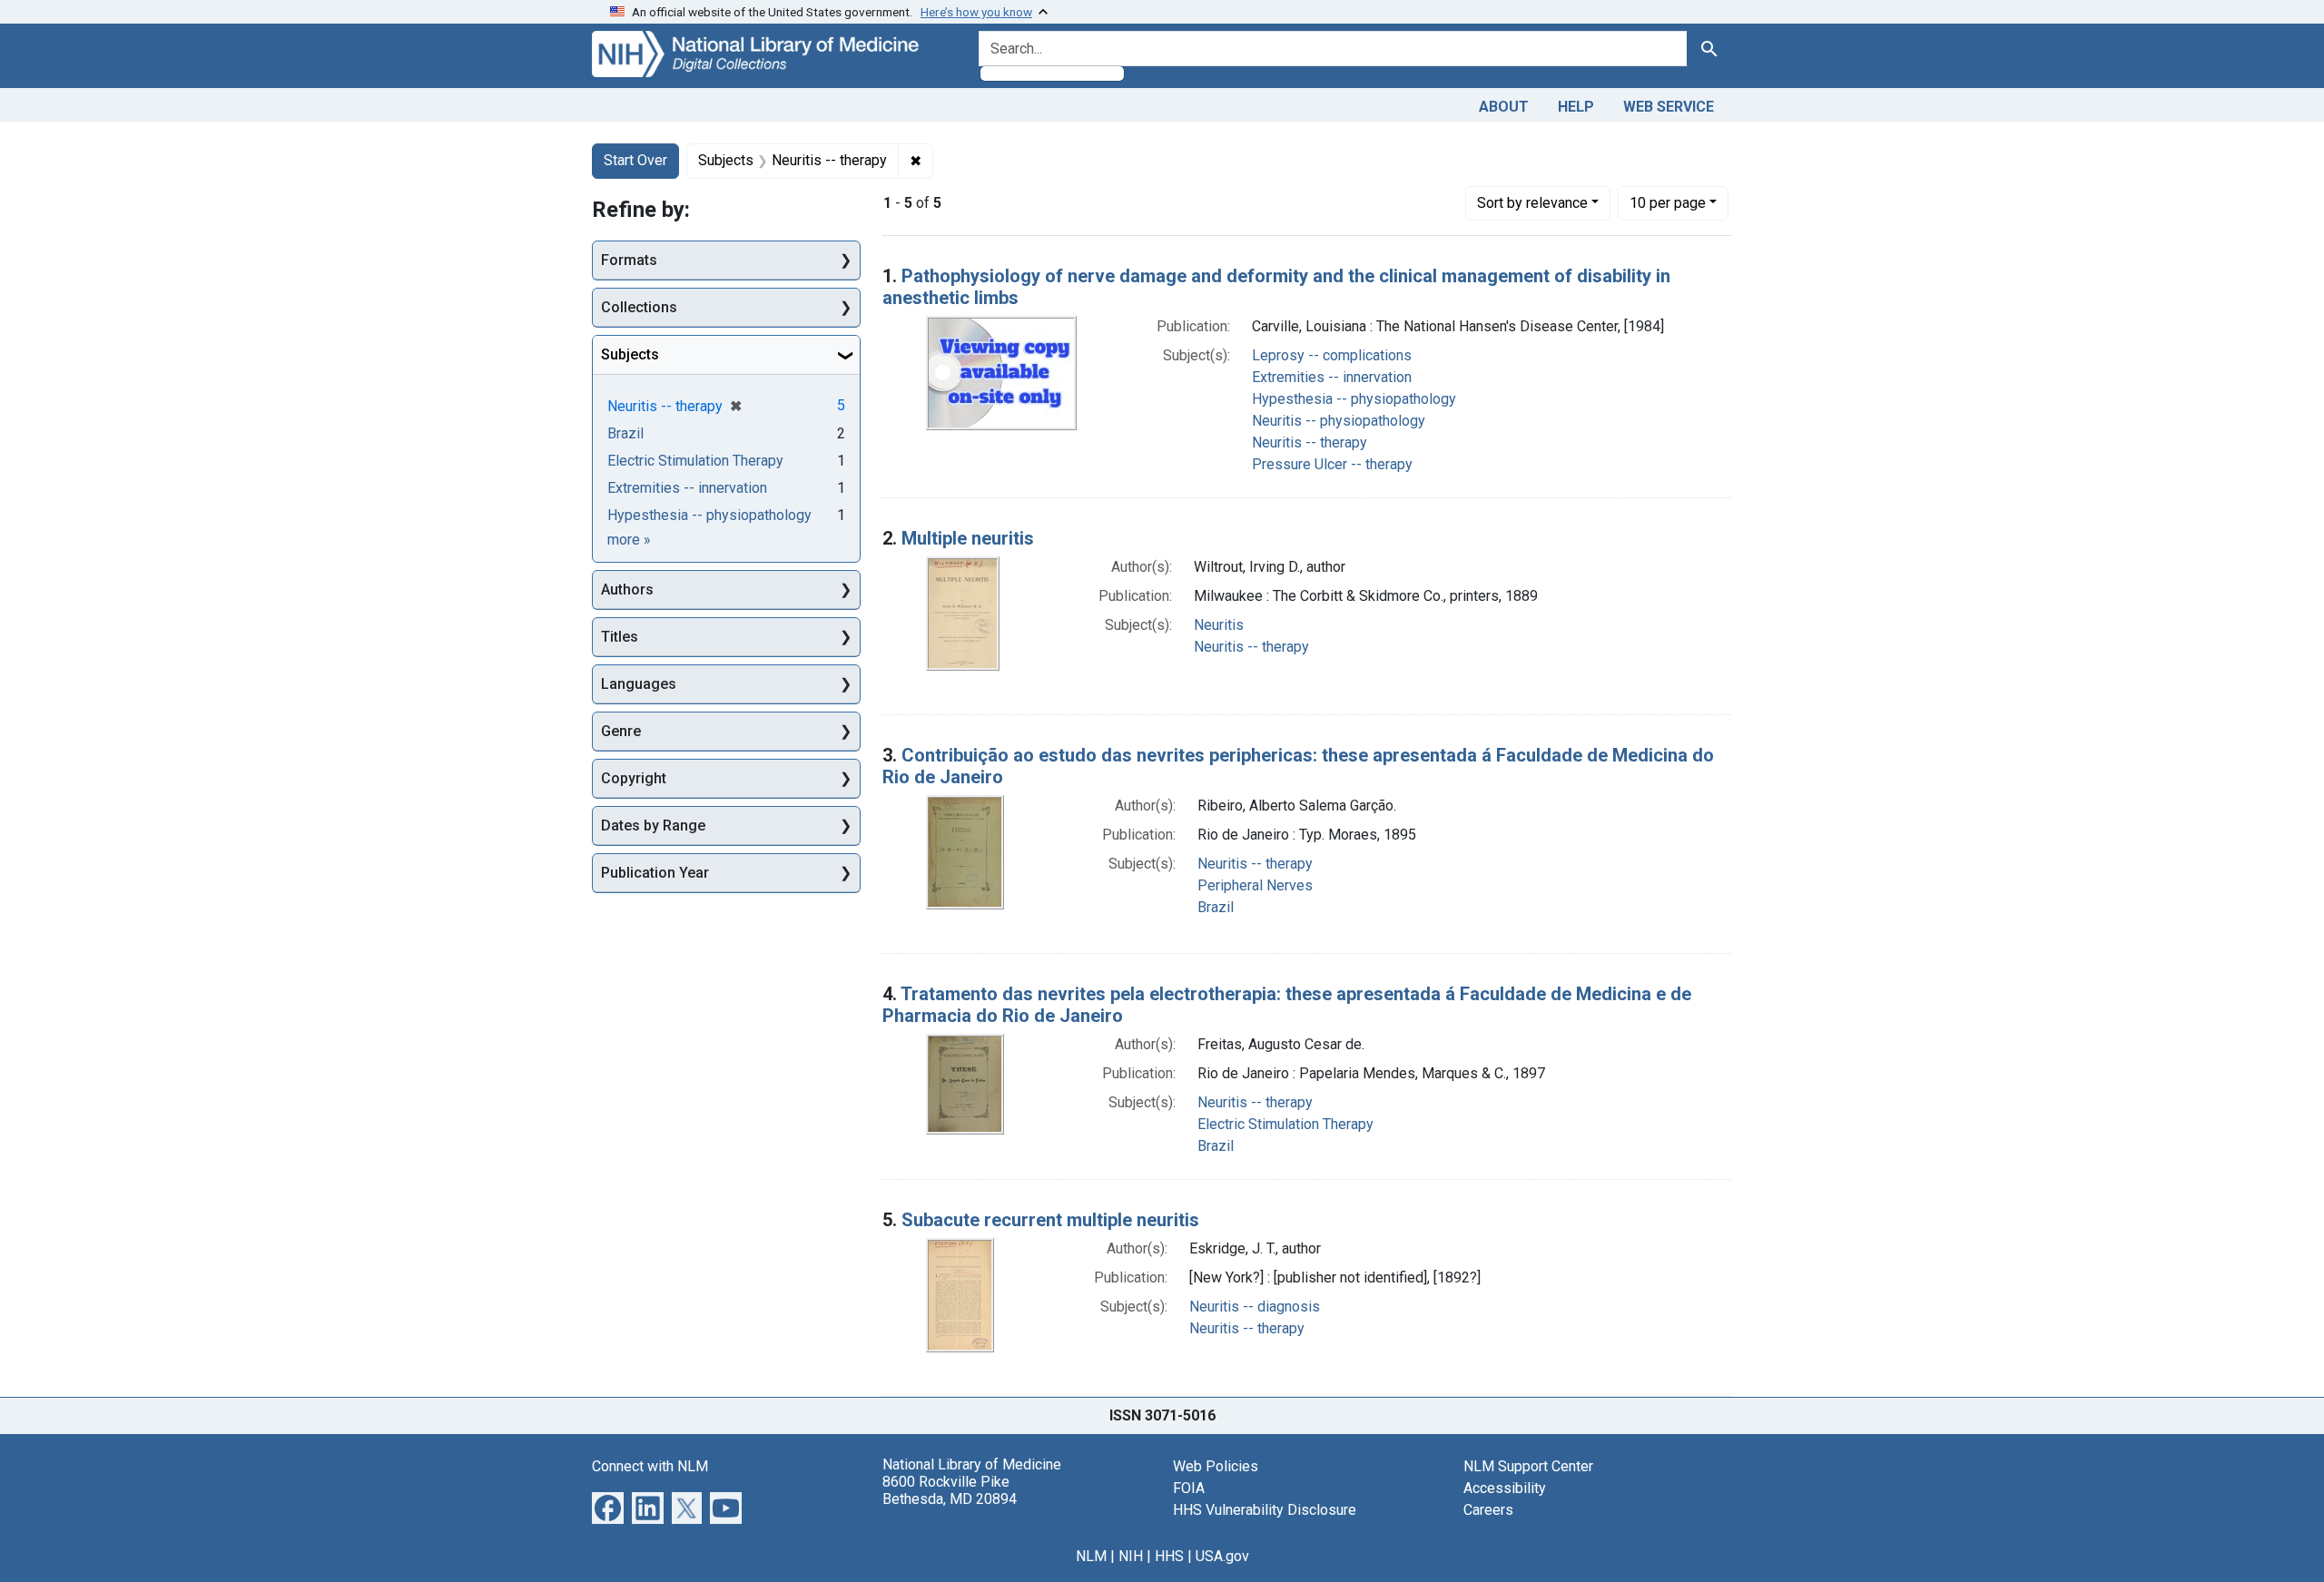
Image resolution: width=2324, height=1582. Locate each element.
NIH (1131, 1556)
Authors (627, 590)
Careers (1488, 1510)
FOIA (1189, 1488)
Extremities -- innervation (1332, 377)
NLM (1091, 1556)
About (1504, 107)
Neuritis (1219, 625)
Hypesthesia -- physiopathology (1354, 399)
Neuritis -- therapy (1310, 442)
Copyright (634, 778)
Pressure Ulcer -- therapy (1332, 464)
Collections (639, 307)
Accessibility (1505, 1488)
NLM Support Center (1528, 1466)
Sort (1532, 203)
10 (1668, 202)
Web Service (1669, 107)
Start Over (635, 160)
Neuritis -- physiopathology (1339, 421)
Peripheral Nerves (1255, 885)
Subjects (630, 354)
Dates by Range (653, 825)
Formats (629, 260)
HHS (1169, 1556)
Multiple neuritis (968, 538)
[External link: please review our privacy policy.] (608, 1506)
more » (629, 540)
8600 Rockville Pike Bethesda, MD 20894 (950, 1490)
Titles (620, 637)
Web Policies (1216, 1466)
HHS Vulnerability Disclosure (1265, 1510)
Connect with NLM (650, 1466)
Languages (639, 684)
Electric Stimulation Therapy (1285, 1124)
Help (1576, 107)
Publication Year (655, 873)
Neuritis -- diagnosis (1255, 1307)
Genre (621, 731)
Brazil (1216, 907)
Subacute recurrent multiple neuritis (1050, 1220)
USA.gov (1222, 1556)
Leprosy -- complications (1332, 355)
